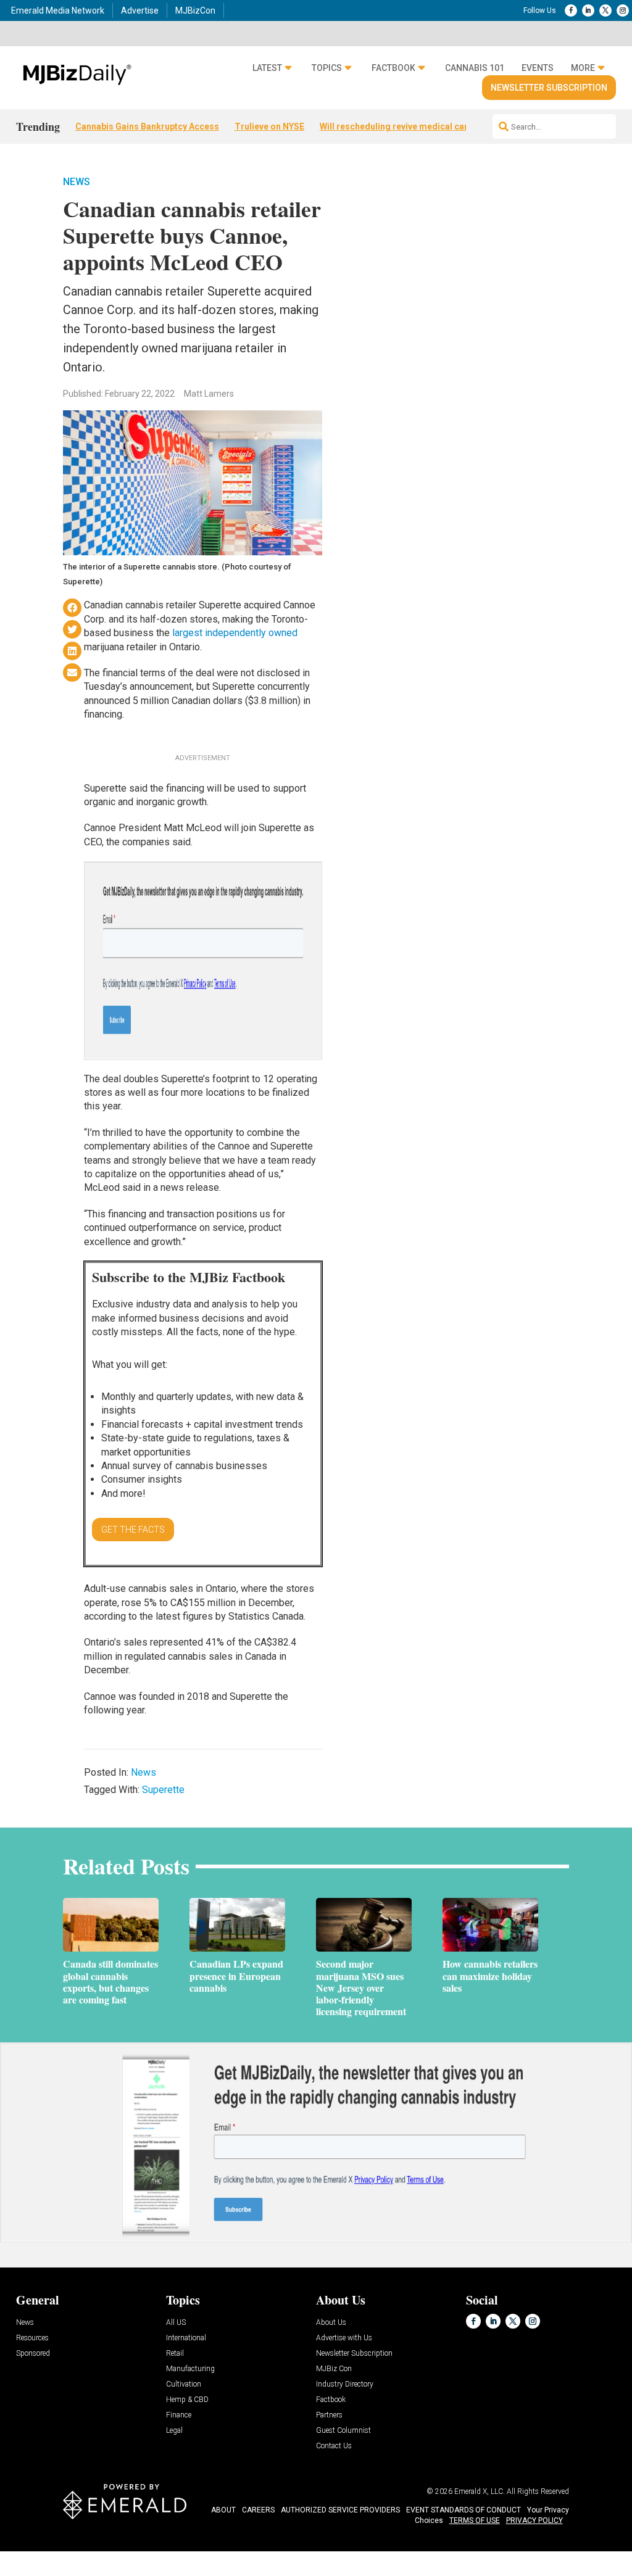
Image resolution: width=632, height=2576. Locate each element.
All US (176, 2323)
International (186, 2338)
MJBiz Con (334, 2369)
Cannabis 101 (475, 68)
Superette (163, 1790)
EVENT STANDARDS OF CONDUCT (464, 2510)
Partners (329, 2415)
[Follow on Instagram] (623, 10)
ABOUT (223, 2510)
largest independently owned (235, 633)
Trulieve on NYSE (269, 126)
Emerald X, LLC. (480, 2491)
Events (538, 68)
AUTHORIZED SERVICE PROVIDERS (340, 2510)
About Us (331, 2323)
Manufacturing (190, 2369)
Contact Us (334, 2446)
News (77, 182)
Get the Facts (133, 1530)
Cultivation (184, 2384)
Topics (327, 68)
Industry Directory (345, 2384)
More (583, 68)
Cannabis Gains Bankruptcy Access (147, 126)
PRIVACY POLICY (534, 2520)
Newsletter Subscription (549, 88)
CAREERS (258, 2510)
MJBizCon (195, 10)
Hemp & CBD (187, 2400)
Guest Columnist (343, 2431)
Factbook (393, 68)
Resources (32, 2338)
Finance (179, 2415)
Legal (174, 2431)
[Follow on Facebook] (571, 10)
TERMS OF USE (475, 2520)
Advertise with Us (344, 2338)
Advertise (140, 10)
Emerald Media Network (58, 10)
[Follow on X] (605, 10)
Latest (267, 68)
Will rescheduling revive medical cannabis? (408, 126)
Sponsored (33, 2354)
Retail (175, 2354)
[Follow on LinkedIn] (588, 10)
